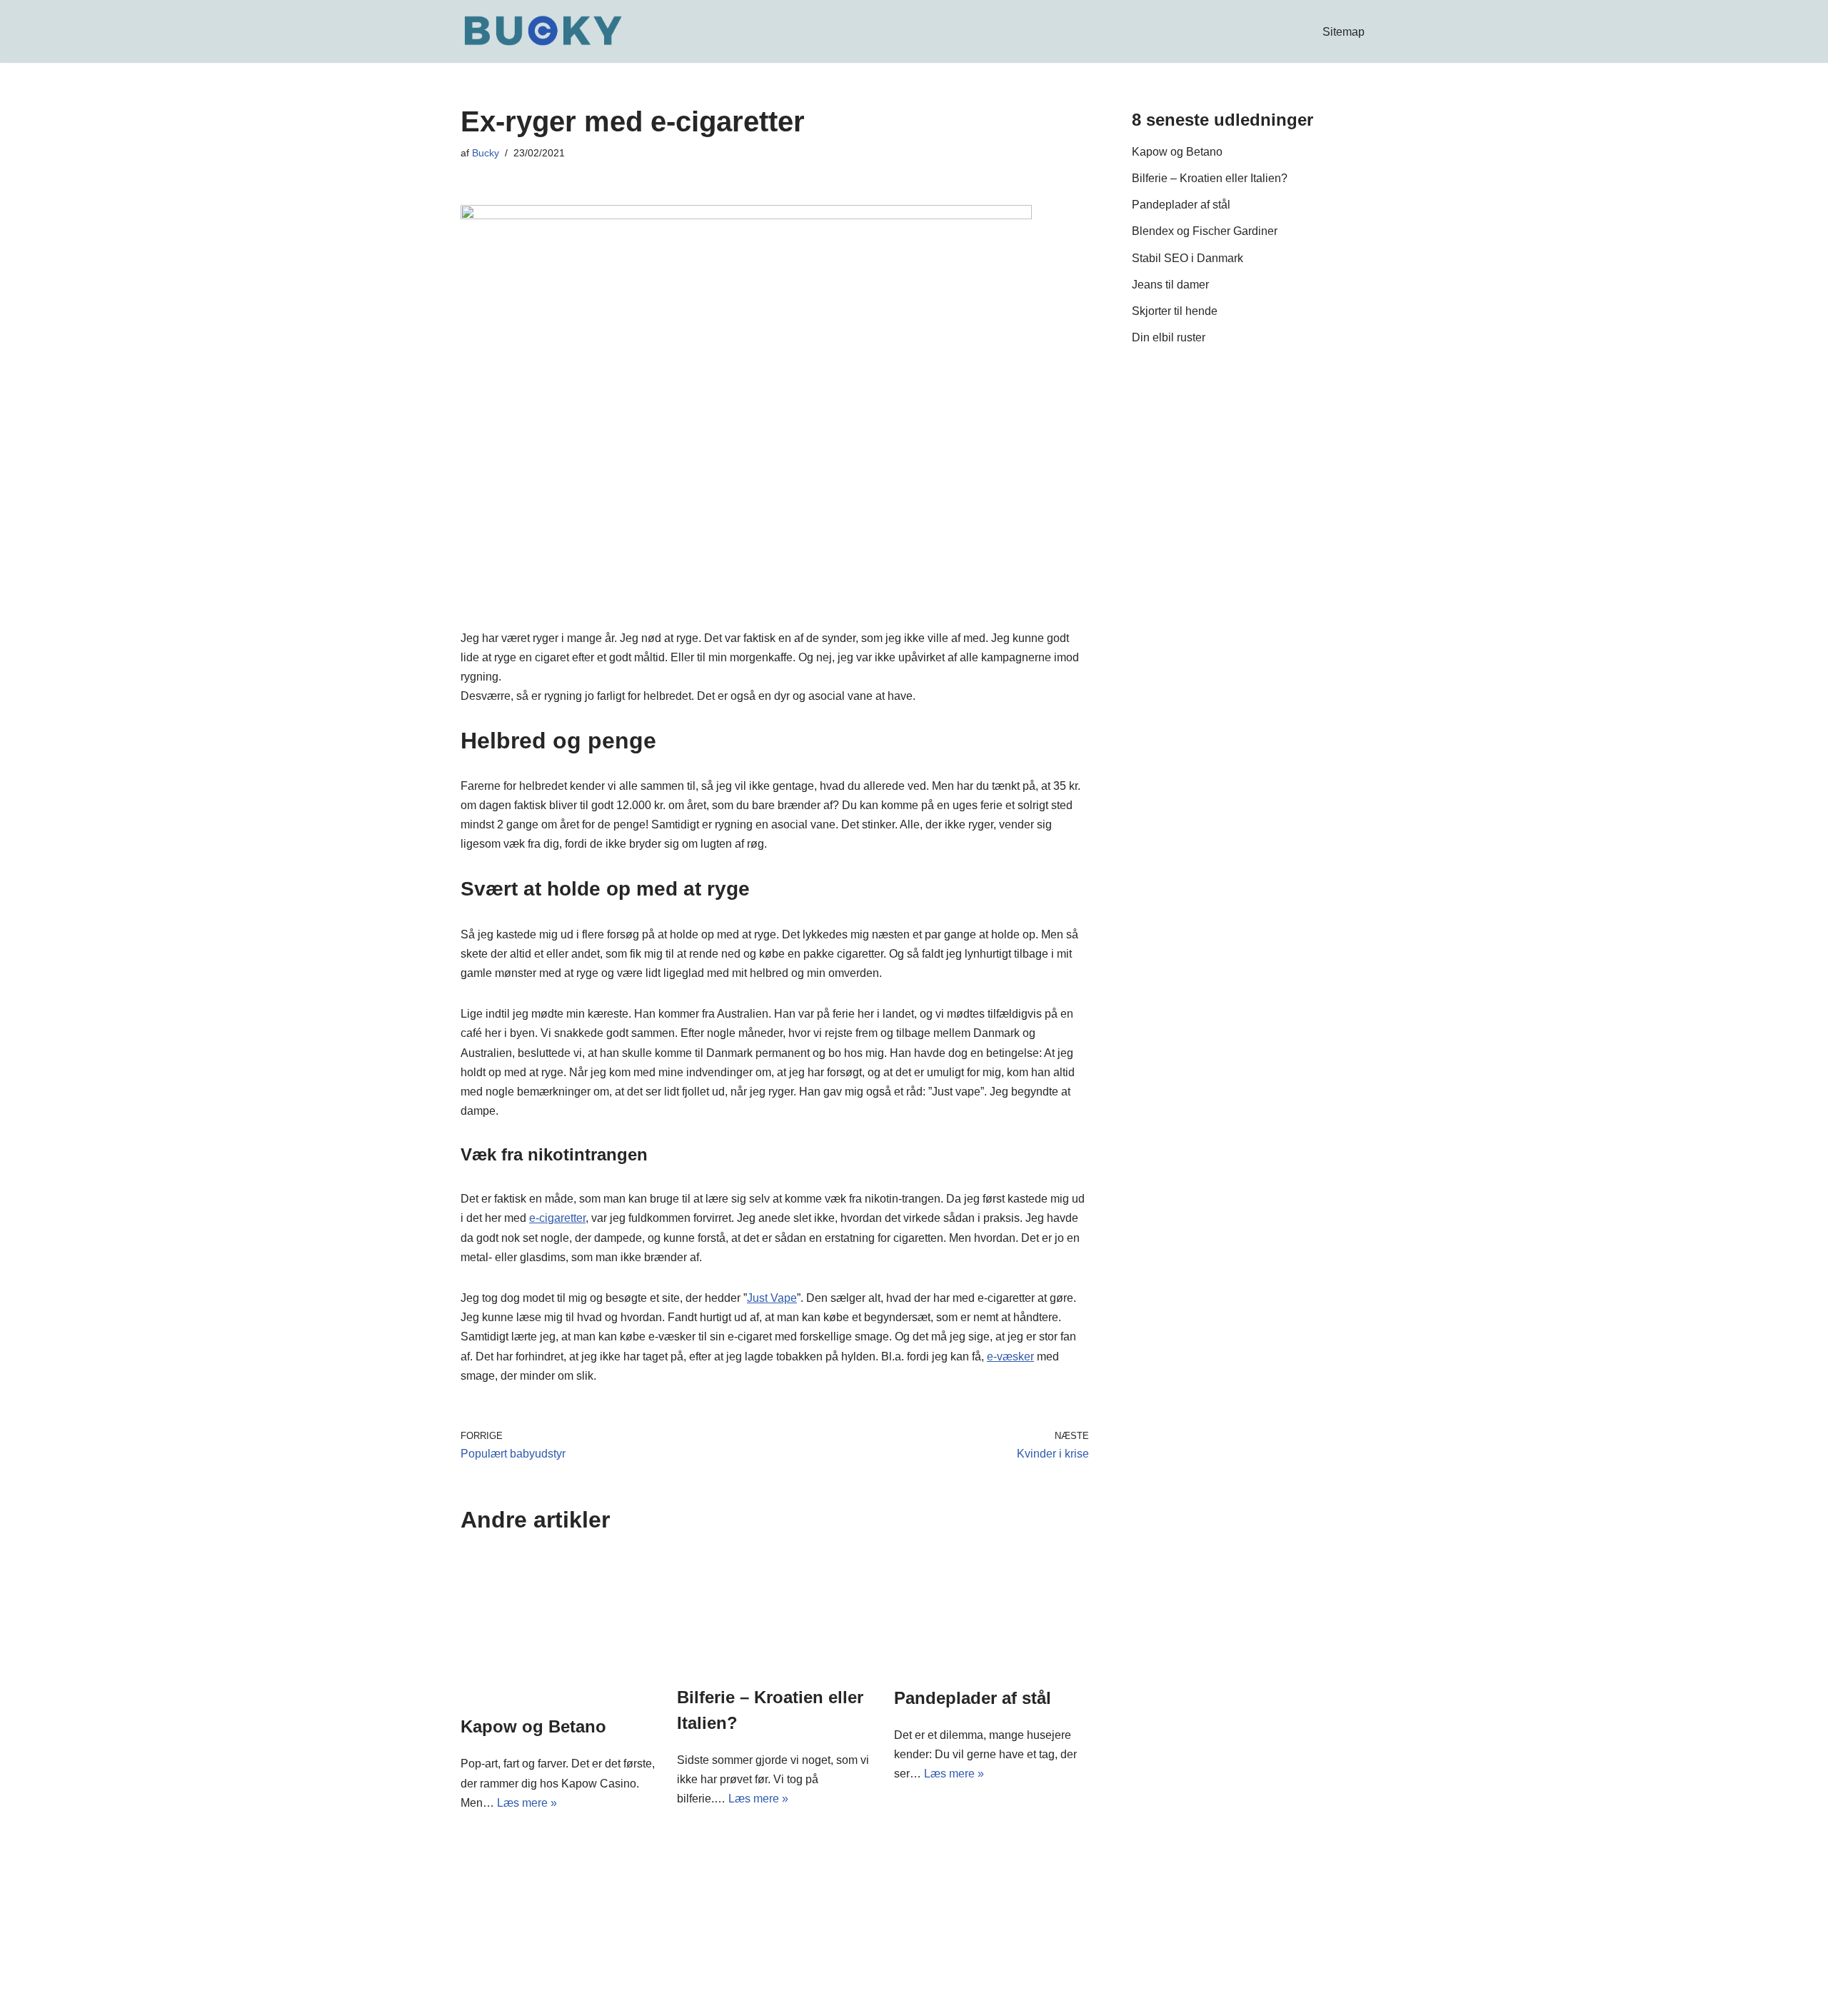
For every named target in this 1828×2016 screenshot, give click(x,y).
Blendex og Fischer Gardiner (1205, 231)
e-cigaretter (557, 1218)
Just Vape (772, 1298)
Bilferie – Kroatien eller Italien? (1210, 178)
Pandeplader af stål (973, 1698)
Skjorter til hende (1175, 311)
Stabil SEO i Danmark (1187, 258)
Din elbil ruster (1169, 337)
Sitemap (1344, 32)
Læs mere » (527, 1803)
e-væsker (1010, 1356)
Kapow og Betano (533, 1726)
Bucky (486, 153)
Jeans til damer (1170, 285)
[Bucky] (542, 31)
